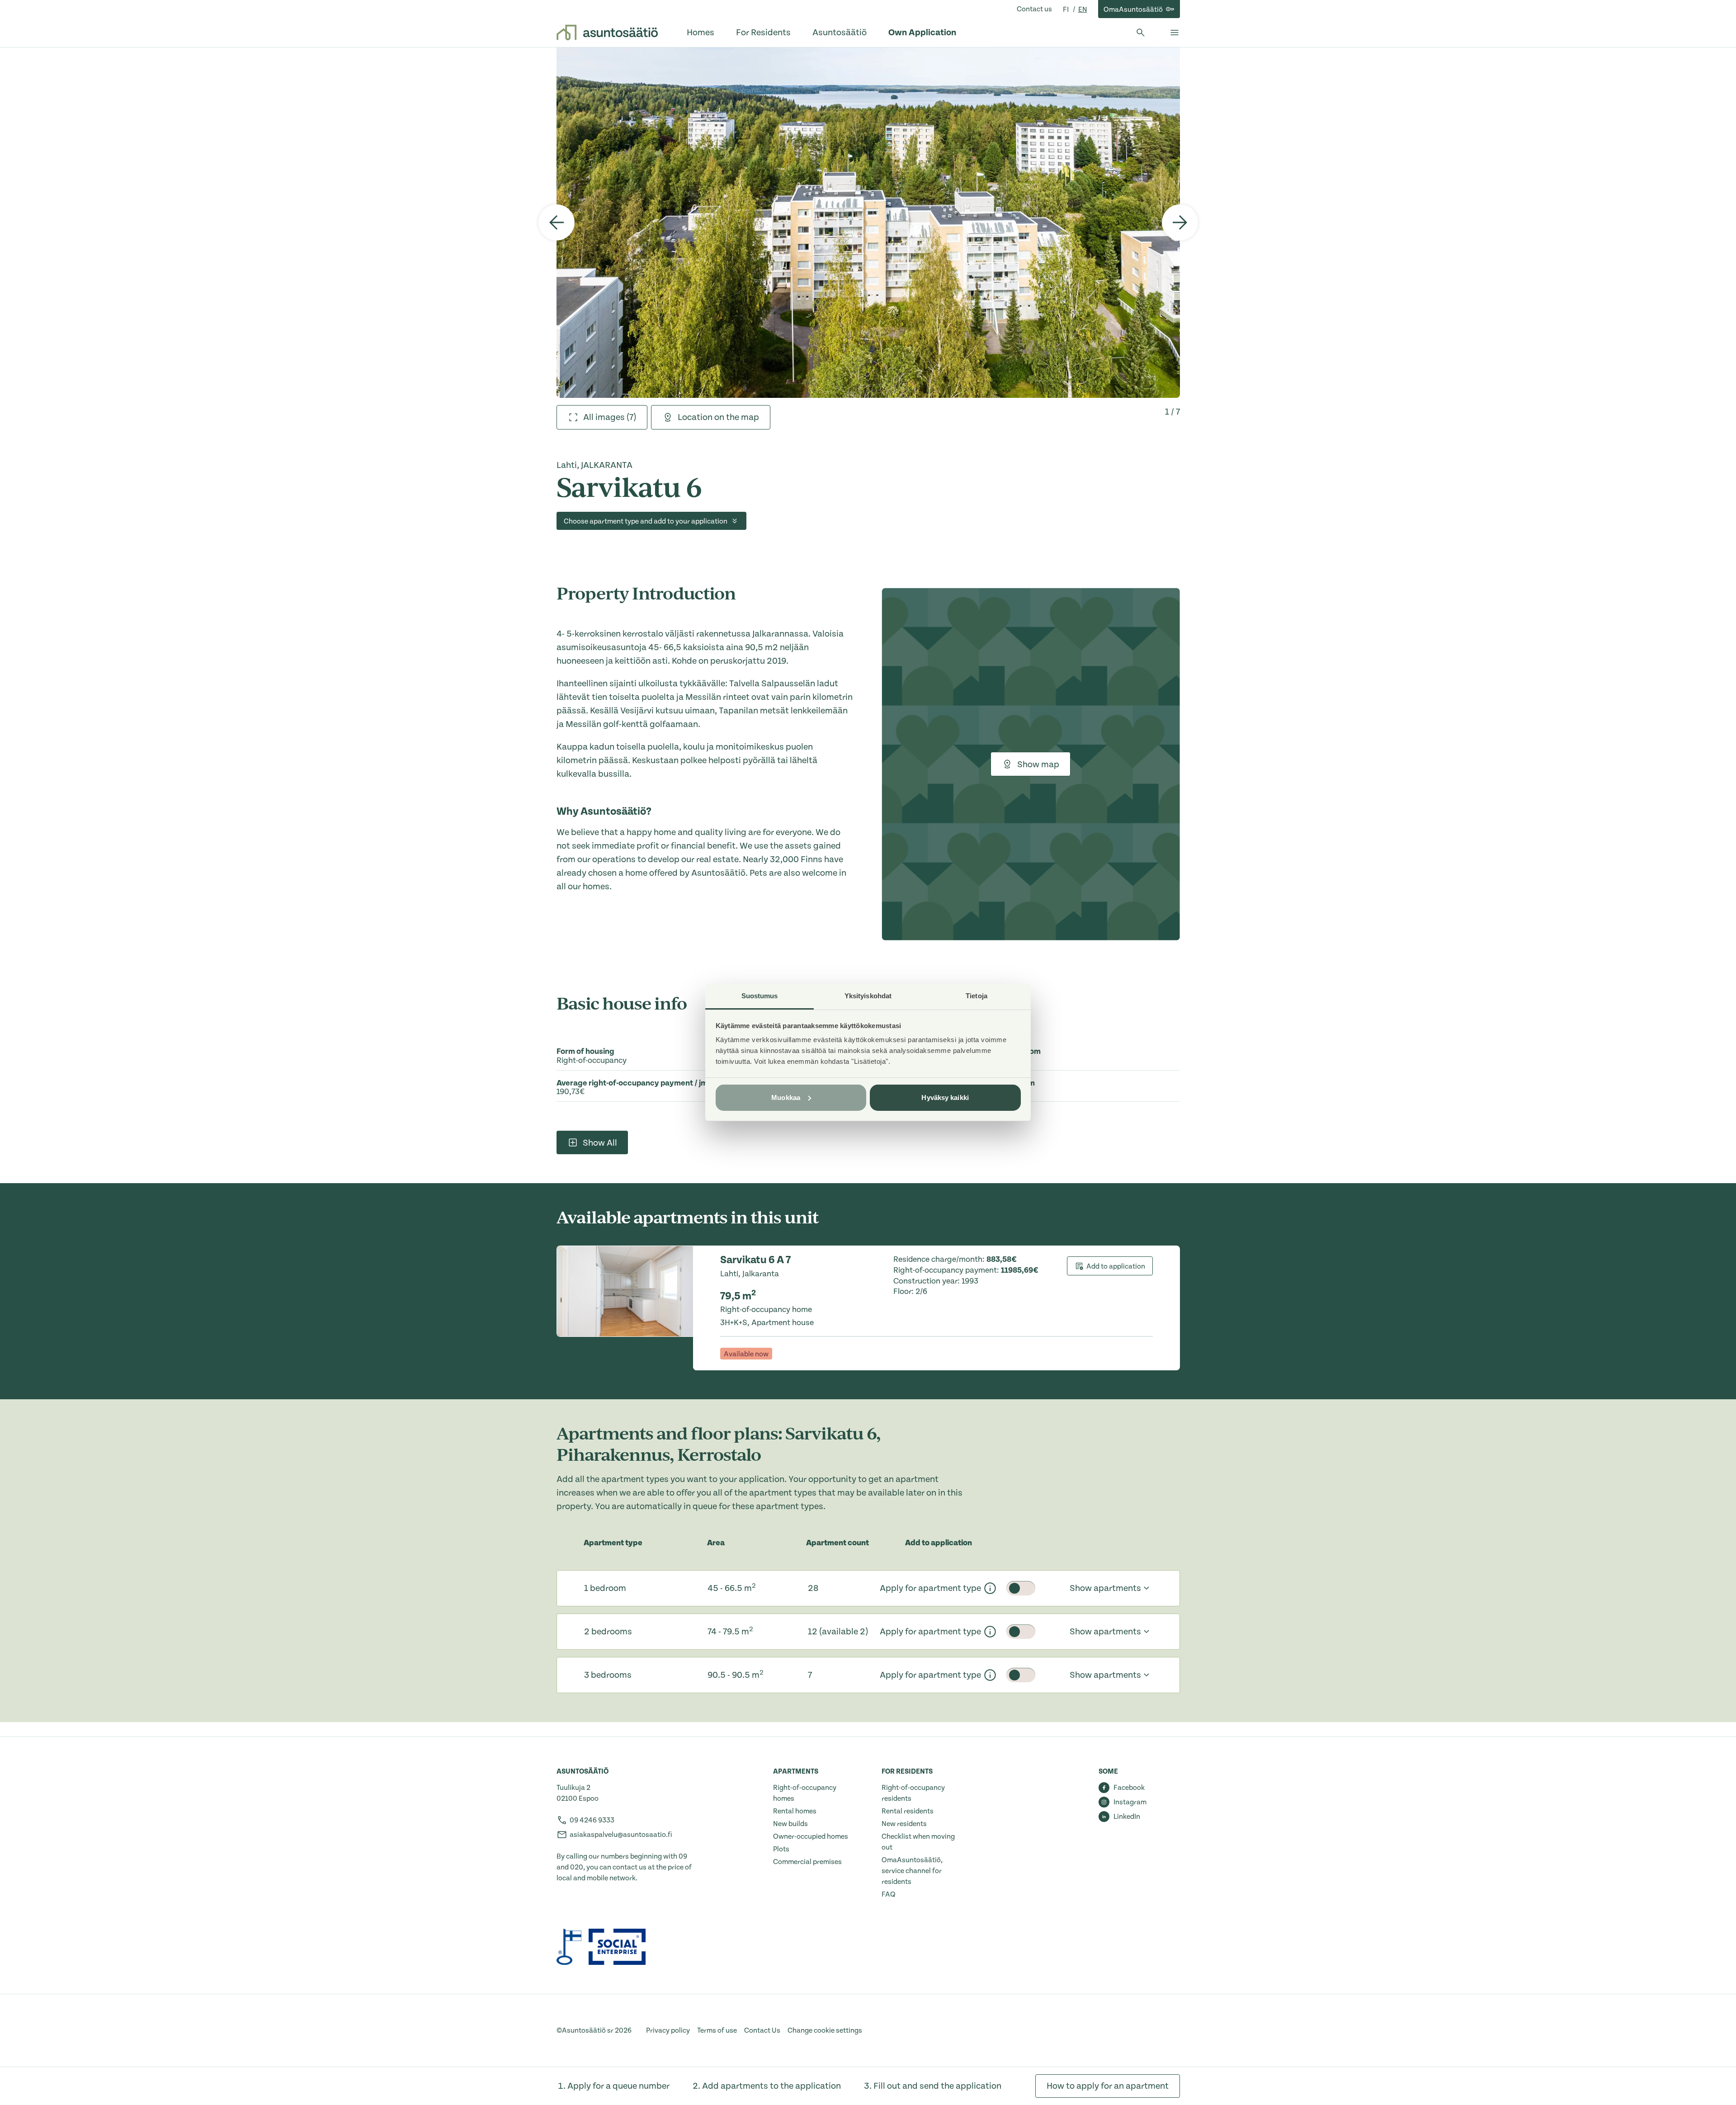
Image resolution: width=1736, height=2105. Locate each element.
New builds (790, 1824)
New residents (904, 1824)
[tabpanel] (868, 222)
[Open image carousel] (868, 222)
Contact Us (762, 2030)
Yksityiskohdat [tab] (868, 996)
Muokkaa (786, 1097)
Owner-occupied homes (811, 1836)
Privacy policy (668, 2030)
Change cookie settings (825, 2030)
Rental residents (908, 1811)
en (1083, 9)
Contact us (1034, 9)
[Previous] (557, 222)
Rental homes (795, 1811)
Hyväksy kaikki (945, 1097)
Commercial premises (807, 1862)
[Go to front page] (607, 33)
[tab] (602, 417)
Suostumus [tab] (760, 996)
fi (1066, 9)
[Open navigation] (1175, 33)
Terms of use (717, 2030)
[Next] (1180, 222)
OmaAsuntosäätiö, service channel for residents (912, 1871)
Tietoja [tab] (976, 996)
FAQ (889, 1894)
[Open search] (1141, 33)
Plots (781, 1849)
